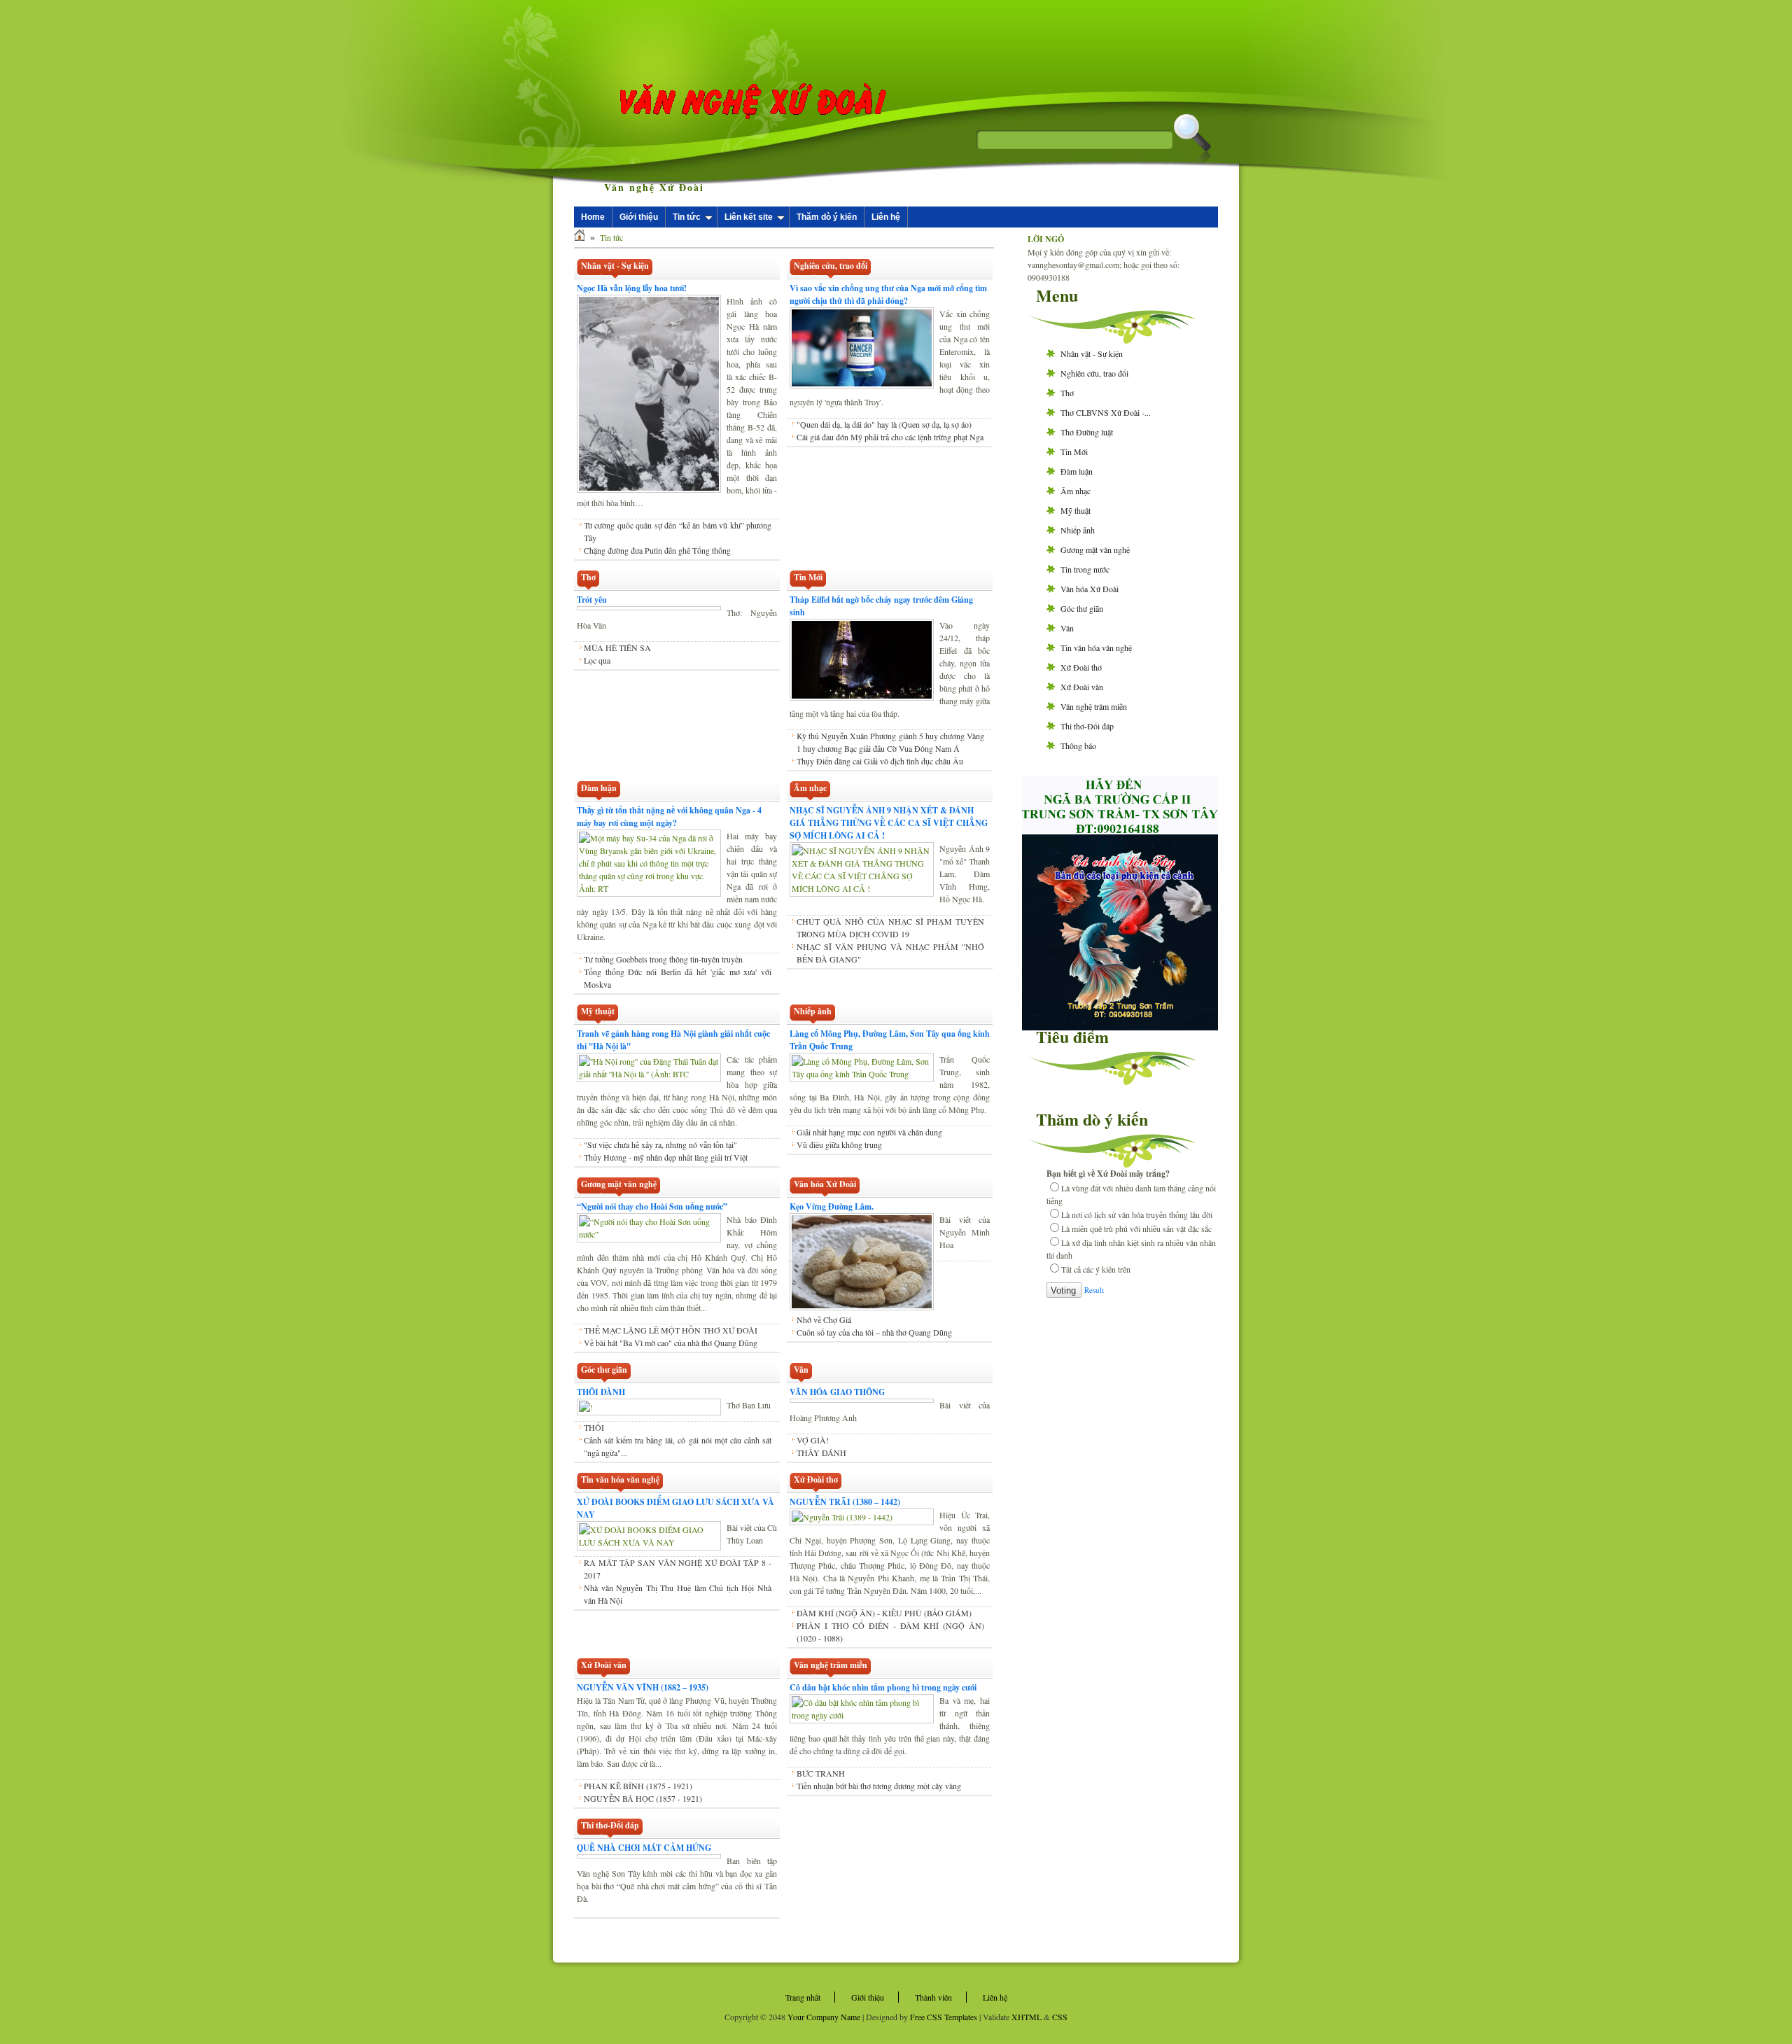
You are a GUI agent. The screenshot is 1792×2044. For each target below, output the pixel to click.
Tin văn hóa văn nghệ (1096, 647)
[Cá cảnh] (1120, 1027)
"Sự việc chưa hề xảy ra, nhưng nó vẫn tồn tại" (660, 1144)
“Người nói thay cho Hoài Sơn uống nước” (652, 1206)
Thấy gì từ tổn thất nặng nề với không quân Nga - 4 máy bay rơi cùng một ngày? (669, 817)
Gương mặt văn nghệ (1095, 549)
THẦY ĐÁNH (821, 1452)
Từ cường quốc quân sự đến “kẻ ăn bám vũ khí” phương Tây (678, 531)
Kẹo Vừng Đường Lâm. (832, 1206)
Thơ (1067, 393)
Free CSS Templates (944, 2017)
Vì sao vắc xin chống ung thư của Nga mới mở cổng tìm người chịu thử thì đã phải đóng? (888, 294)
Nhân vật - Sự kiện (1092, 353)
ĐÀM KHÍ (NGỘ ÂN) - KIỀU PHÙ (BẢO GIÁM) (884, 1613)
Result (1094, 1290)
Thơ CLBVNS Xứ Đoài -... (1106, 412)
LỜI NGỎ (1046, 239)
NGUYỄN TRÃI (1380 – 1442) (845, 1502)
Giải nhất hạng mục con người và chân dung (869, 1132)
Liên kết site (749, 217)
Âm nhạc (1076, 491)
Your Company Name (824, 2017)
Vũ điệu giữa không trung (839, 1144)
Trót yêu (592, 600)
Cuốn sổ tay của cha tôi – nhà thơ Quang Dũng (874, 1332)
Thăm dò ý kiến (827, 217)
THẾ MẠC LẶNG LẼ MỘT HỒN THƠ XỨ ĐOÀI (671, 1330)
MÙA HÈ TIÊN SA (617, 647)
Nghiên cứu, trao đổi (1094, 373)
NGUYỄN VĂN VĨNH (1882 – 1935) (643, 1687)
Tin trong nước (1085, 569)
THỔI (594, 1427)
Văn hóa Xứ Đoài (1090, 589)
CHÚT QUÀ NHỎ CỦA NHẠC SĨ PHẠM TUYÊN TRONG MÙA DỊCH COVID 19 (890, 927)
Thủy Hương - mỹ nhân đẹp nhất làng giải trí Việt (666, 1157)
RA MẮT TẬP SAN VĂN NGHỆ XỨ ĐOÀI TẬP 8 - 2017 (678, 1569)
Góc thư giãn (1082, 608)
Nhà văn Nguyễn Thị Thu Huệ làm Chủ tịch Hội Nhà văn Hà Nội (678, 1594)
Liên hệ (886, 217)
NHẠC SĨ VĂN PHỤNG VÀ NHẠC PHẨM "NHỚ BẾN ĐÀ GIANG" (890, 953)
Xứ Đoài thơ (1081, 667)
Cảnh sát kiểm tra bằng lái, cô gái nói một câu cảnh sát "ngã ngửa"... (678, 1446)
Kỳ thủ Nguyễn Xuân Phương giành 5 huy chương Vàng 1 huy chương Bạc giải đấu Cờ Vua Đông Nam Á (890, 742)
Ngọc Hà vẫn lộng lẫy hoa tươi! (632, 288)
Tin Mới (1074, 451)
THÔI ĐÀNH (601, 1392)
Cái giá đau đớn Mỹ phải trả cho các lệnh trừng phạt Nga (890, 437)
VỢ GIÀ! (813, 1440)
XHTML (1027, 2017)
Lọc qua (597, 660)
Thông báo (1078, 745)
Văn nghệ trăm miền (1094, 706)
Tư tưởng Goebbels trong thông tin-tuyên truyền (663, 959)
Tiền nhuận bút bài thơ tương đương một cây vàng (879, 1786)
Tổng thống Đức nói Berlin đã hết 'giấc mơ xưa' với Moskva (678, 978)
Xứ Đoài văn (1082, 687)
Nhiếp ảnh (1078, 530)
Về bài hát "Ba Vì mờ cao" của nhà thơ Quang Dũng (671, 1343)
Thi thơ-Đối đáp (1087, 726)
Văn (1067, 628)
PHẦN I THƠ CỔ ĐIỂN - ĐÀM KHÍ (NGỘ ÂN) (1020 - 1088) (890, 1632)
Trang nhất (803, 1997)
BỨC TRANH (821, 1773)
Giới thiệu (639, 217)
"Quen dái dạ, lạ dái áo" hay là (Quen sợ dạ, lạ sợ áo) (884, 424)
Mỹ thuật (1076, 510)
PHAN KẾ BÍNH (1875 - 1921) (638, 1786)
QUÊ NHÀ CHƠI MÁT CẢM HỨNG (644, 1848)
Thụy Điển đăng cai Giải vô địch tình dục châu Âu (880, 761)
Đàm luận (1077, 471)
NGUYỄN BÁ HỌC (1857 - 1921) (643, 1798)
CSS (1060, 2017)
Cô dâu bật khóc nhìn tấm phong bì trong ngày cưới (883, 1687)
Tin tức (687, 217)
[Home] (580, 237)
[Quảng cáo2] (1120, 829)
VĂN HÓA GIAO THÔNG (837, 1392)
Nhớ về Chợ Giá (824, 1319)
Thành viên (933, 1997)
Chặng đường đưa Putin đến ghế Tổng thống (657, 550)
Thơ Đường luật (1087, 432)
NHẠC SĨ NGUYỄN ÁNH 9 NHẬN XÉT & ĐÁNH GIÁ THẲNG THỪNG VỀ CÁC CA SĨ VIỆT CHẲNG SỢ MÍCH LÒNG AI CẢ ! (889, 823)
